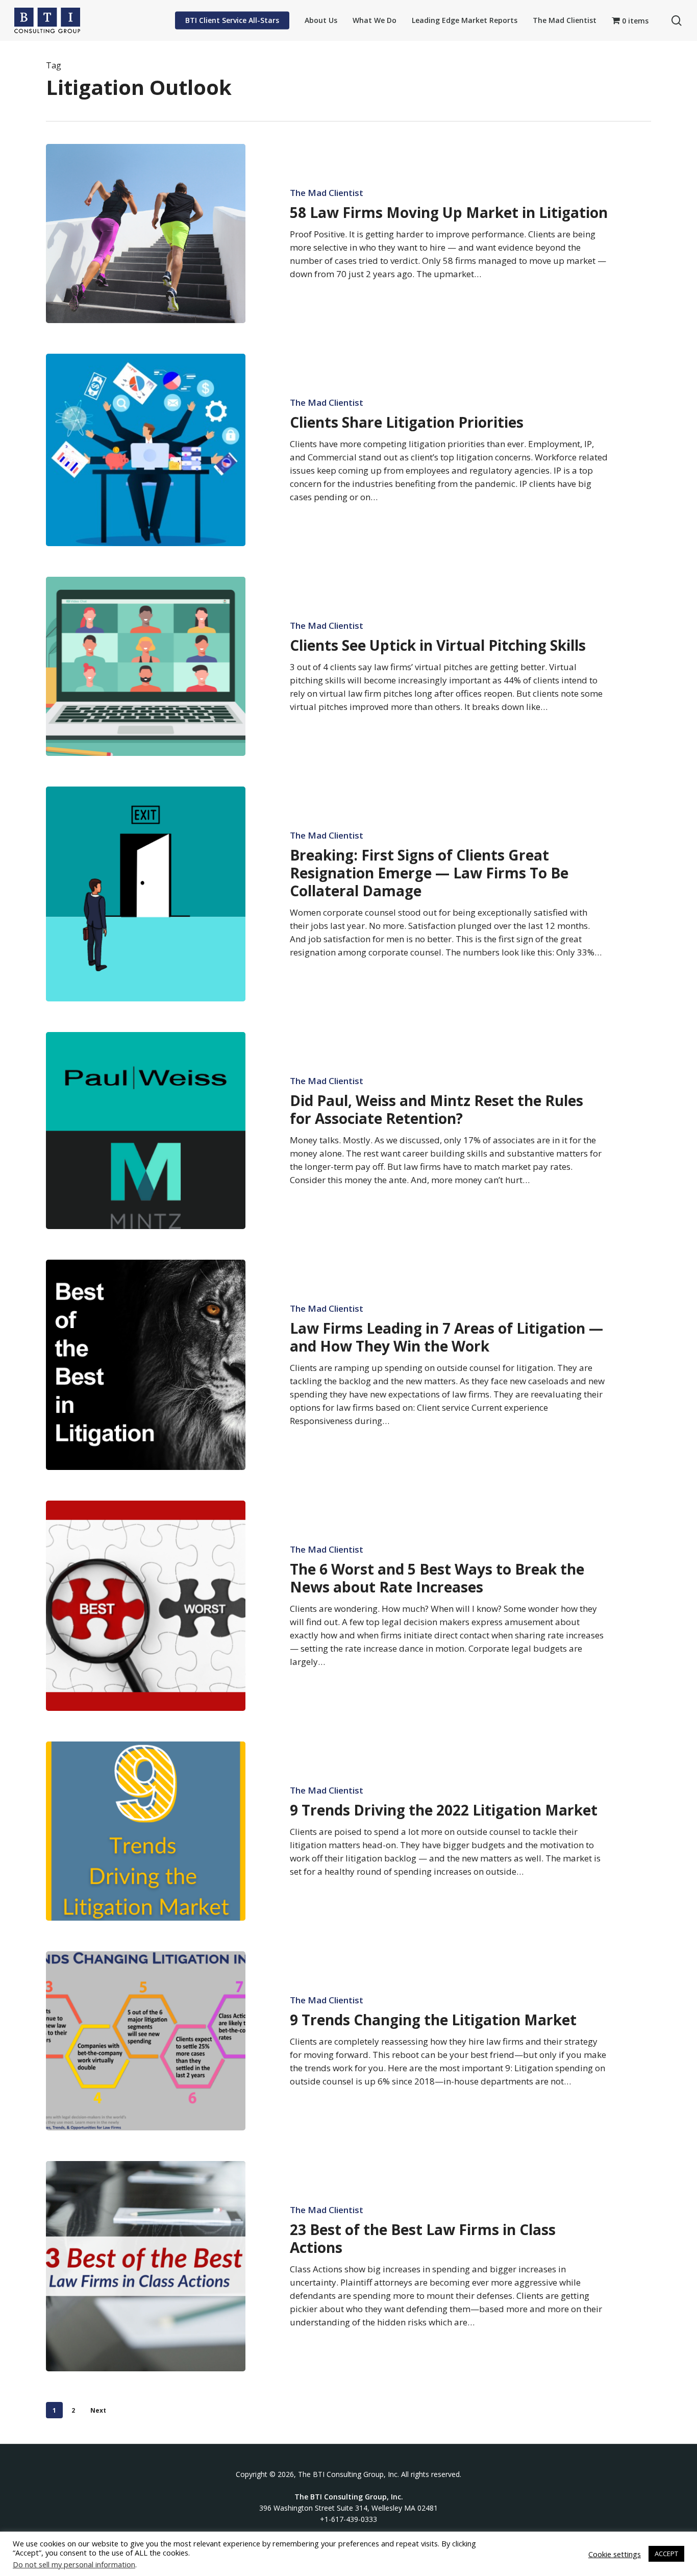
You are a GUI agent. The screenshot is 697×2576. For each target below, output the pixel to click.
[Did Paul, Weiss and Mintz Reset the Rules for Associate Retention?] (146, 1131)
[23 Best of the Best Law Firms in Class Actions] (146, 2266)
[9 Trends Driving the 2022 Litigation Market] (146, 1831)
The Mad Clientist (327, 193)
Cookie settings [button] (615, 2554)
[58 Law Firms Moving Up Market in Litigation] (146, 234)
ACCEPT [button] (666, 2554)
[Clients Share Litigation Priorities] (146, 450)
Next (98, 2410)
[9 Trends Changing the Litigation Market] (146, 2041)
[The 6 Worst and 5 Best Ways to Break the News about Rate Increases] (146, 1606)
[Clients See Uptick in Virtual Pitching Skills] (146, 666)
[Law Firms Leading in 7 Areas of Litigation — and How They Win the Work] (146, 1365)
